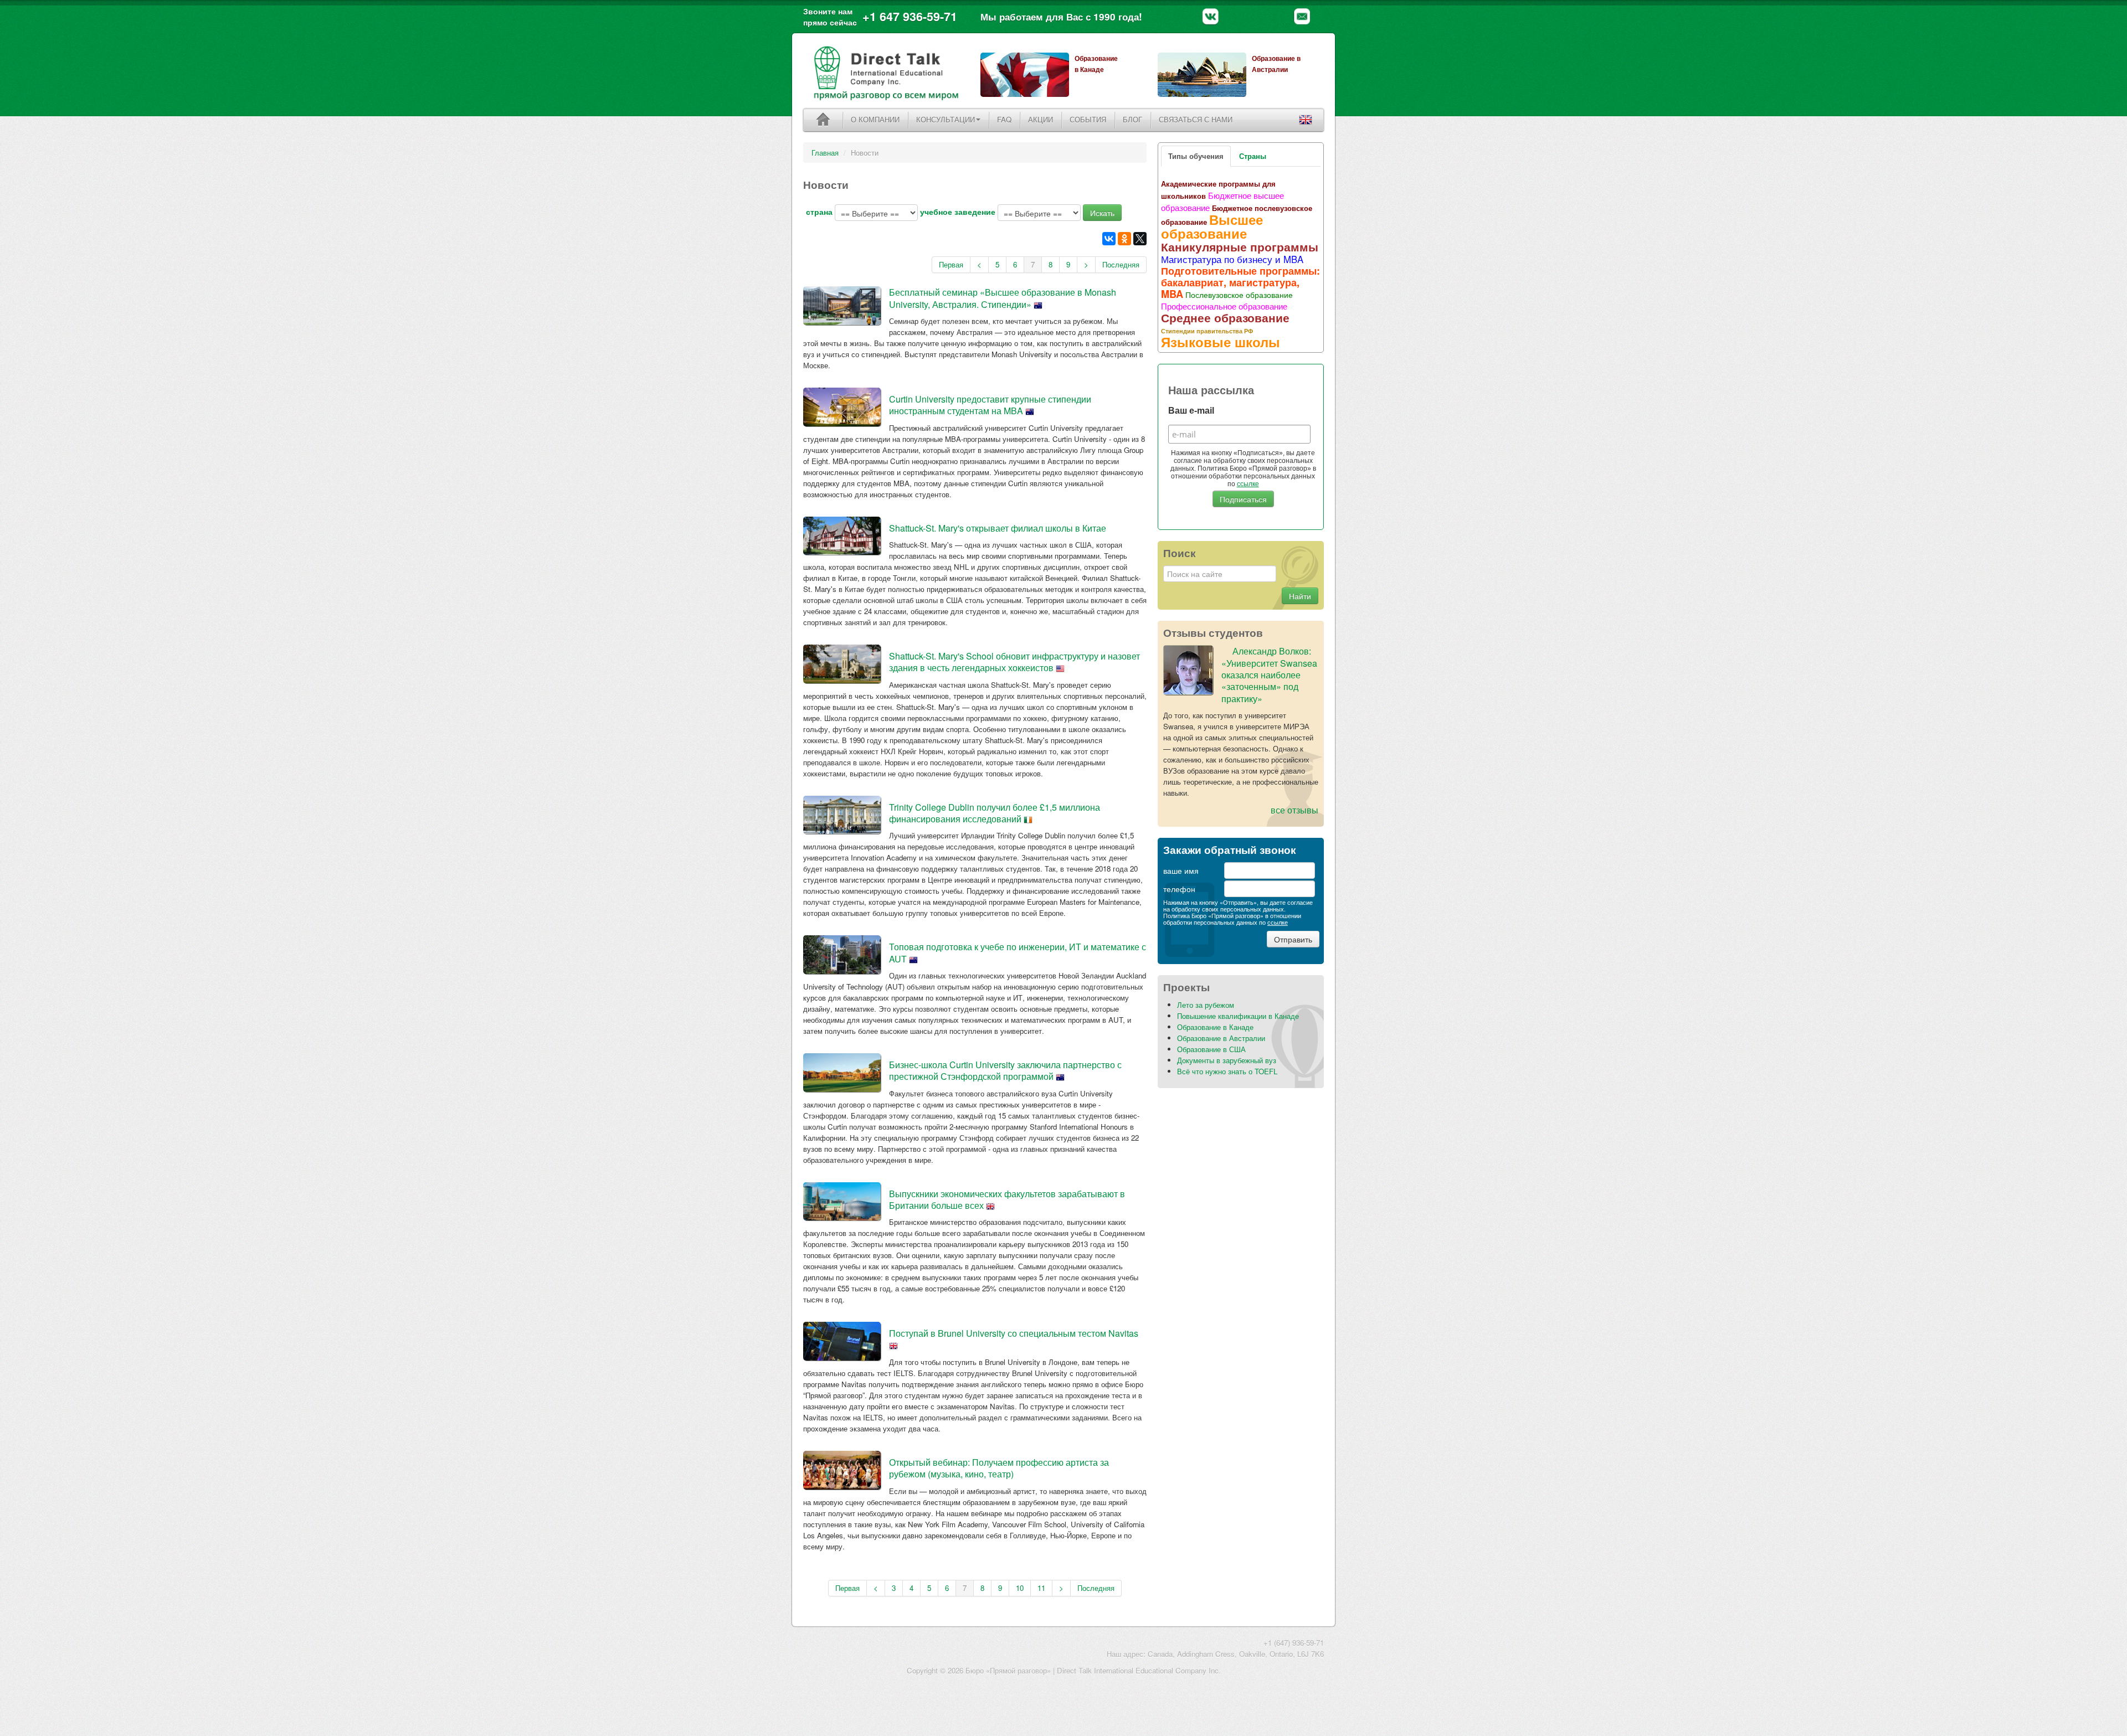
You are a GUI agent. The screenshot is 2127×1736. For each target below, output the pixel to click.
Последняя (1121, 264)
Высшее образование (1212, 226)
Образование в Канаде (1215, 1027)
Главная (825, 153)
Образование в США (1211, 1049)
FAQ (1004, 119)
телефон (1179, 889)
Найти (1300, 596)
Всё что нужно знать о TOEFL (1227, 1071)
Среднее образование (1225, 317)
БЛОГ (1132, 119)
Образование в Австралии (1221, 1038)
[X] (1140, 239)
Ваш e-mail (1191, 411)
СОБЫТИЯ (1088, 119)
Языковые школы (1221, 342)
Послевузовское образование (1239, 295)
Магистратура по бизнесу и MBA (1232, 259)
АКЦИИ (1041, 119)
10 (1020, 1588)
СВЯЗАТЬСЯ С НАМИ (1196, 119)
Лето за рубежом (1206, 1005)
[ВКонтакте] (1109, 239)
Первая (951, 264)
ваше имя (1181, 870)
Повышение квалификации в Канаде (1238, 1016)
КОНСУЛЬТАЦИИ (946, 119)
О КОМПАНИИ (875, 119)
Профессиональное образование (1224, 306)
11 (1041, 1588)
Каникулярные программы (1240, 246)
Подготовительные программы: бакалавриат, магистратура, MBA (1240, 282)
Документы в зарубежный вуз (1227, 1060)
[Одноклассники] (1124, 239)
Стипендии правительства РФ (1207, 331)
